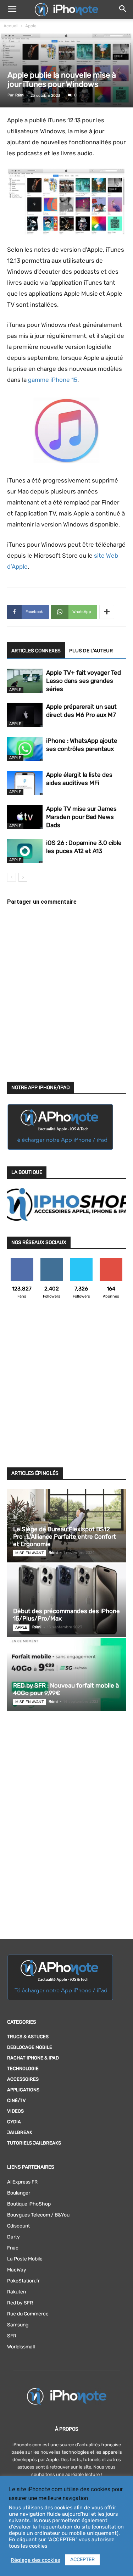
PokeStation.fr (23, 2281)
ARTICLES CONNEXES (36, 651)
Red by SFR (20, 2303)
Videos (15, 2111)
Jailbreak (20, 2132)
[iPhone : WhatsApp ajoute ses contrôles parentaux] (25, 749)
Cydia (14, 2122)
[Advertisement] (66, 1387)
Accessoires (23, 2079)
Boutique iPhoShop (29, 2204)
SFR (12, 2336)
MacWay (17, 2270)
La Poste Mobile (25, 2259)
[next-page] (23, 877)
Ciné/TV (16, 2100)
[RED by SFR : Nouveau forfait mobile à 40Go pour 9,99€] (66, 1675)
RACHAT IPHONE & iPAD (33, 2058)
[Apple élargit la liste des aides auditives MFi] (25, 783)
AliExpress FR (22, 2182)
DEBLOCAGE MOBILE (30, 2047)
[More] (107, 612)
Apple (31, 26)
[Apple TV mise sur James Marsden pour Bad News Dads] (25, 817)
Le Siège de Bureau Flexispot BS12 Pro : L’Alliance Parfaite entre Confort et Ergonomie (65, 1537)
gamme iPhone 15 (53, 380)
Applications (23, 2090)
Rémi (20, 95)
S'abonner (111, 1261)
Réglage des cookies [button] (35, 2560)
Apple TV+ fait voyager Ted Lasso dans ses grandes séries (84, 681)
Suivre (52, 1261)
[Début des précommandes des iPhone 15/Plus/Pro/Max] (66, 1600)
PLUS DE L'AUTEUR (91, 651)
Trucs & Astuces (28, 2037)
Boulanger (19, 2193)
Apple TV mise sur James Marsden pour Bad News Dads (81, 817)
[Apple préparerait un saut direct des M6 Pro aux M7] (25, 715)
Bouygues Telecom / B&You (38, 2215)
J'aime (22, 1261)
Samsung (18, 2325)
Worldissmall (21, 2347)
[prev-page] (12, 877)
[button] (12, 10)
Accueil (11, 26)
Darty (13, 2237)
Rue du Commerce (28, 2314)
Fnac (13, 2248)
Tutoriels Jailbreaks (34, 2143)
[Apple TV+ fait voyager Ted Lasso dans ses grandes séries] (25, 681)
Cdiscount (18, 2226)
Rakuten (16, 2292)
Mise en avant (29, 1553)
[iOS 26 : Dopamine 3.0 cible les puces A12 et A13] (25, 851)
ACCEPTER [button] (82, 2560)
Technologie (23, 2068)
